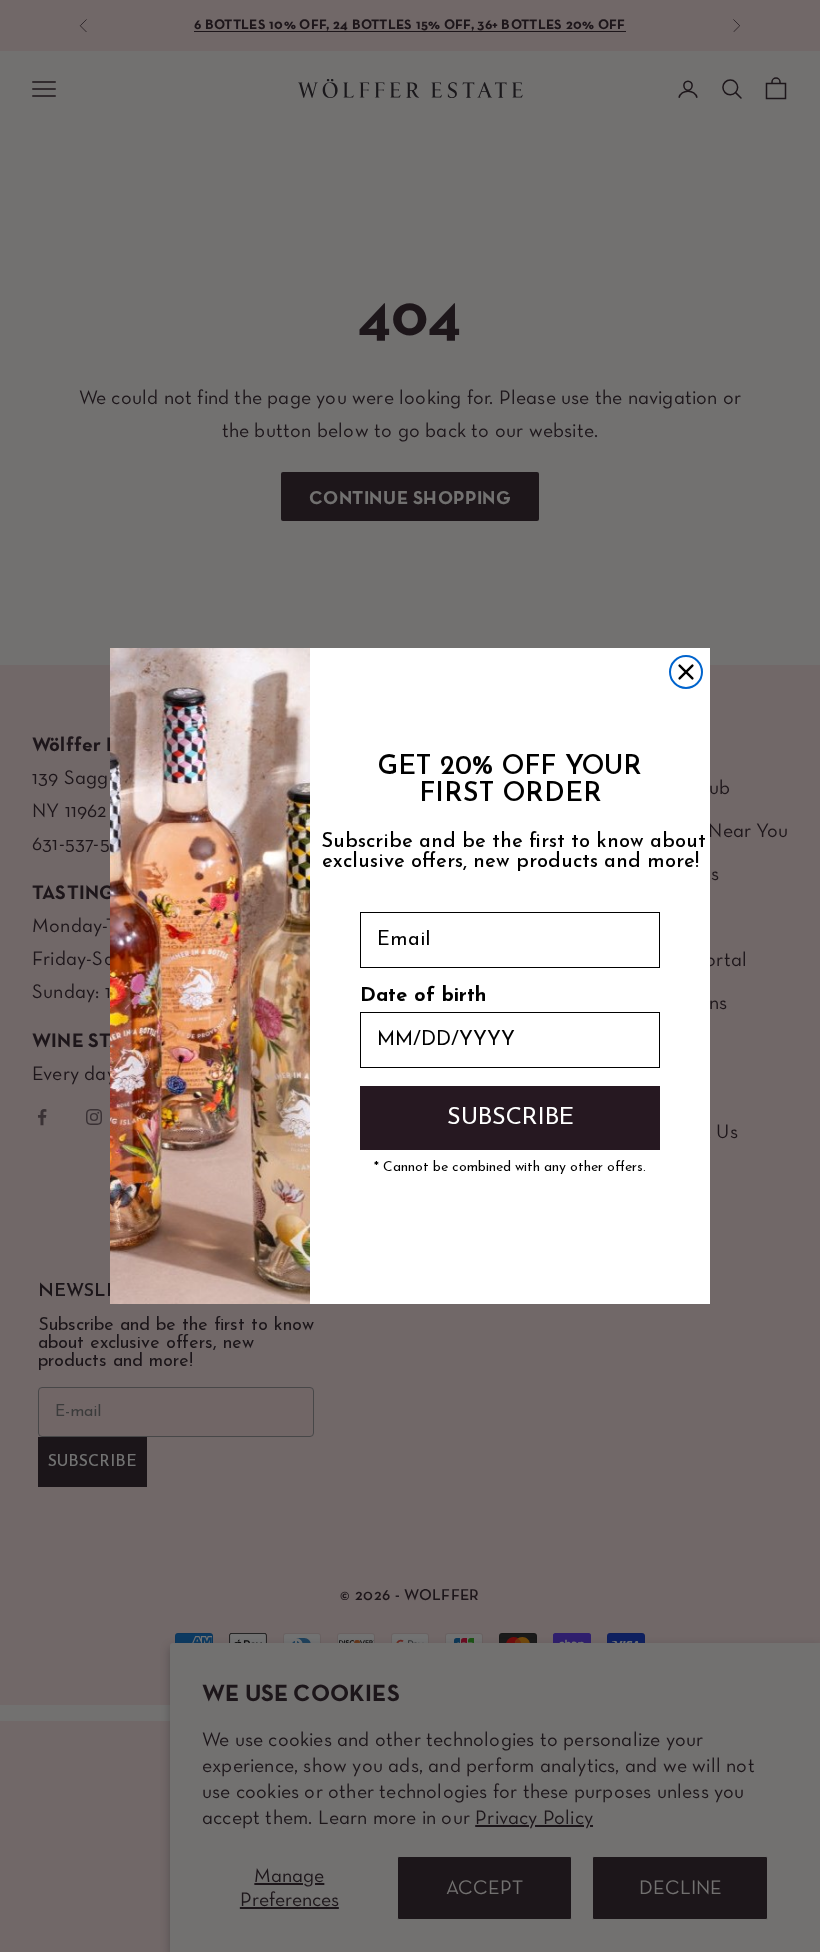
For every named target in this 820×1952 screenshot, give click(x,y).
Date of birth (423, 996)
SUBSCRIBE (510, 1118)
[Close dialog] (686, 672)
